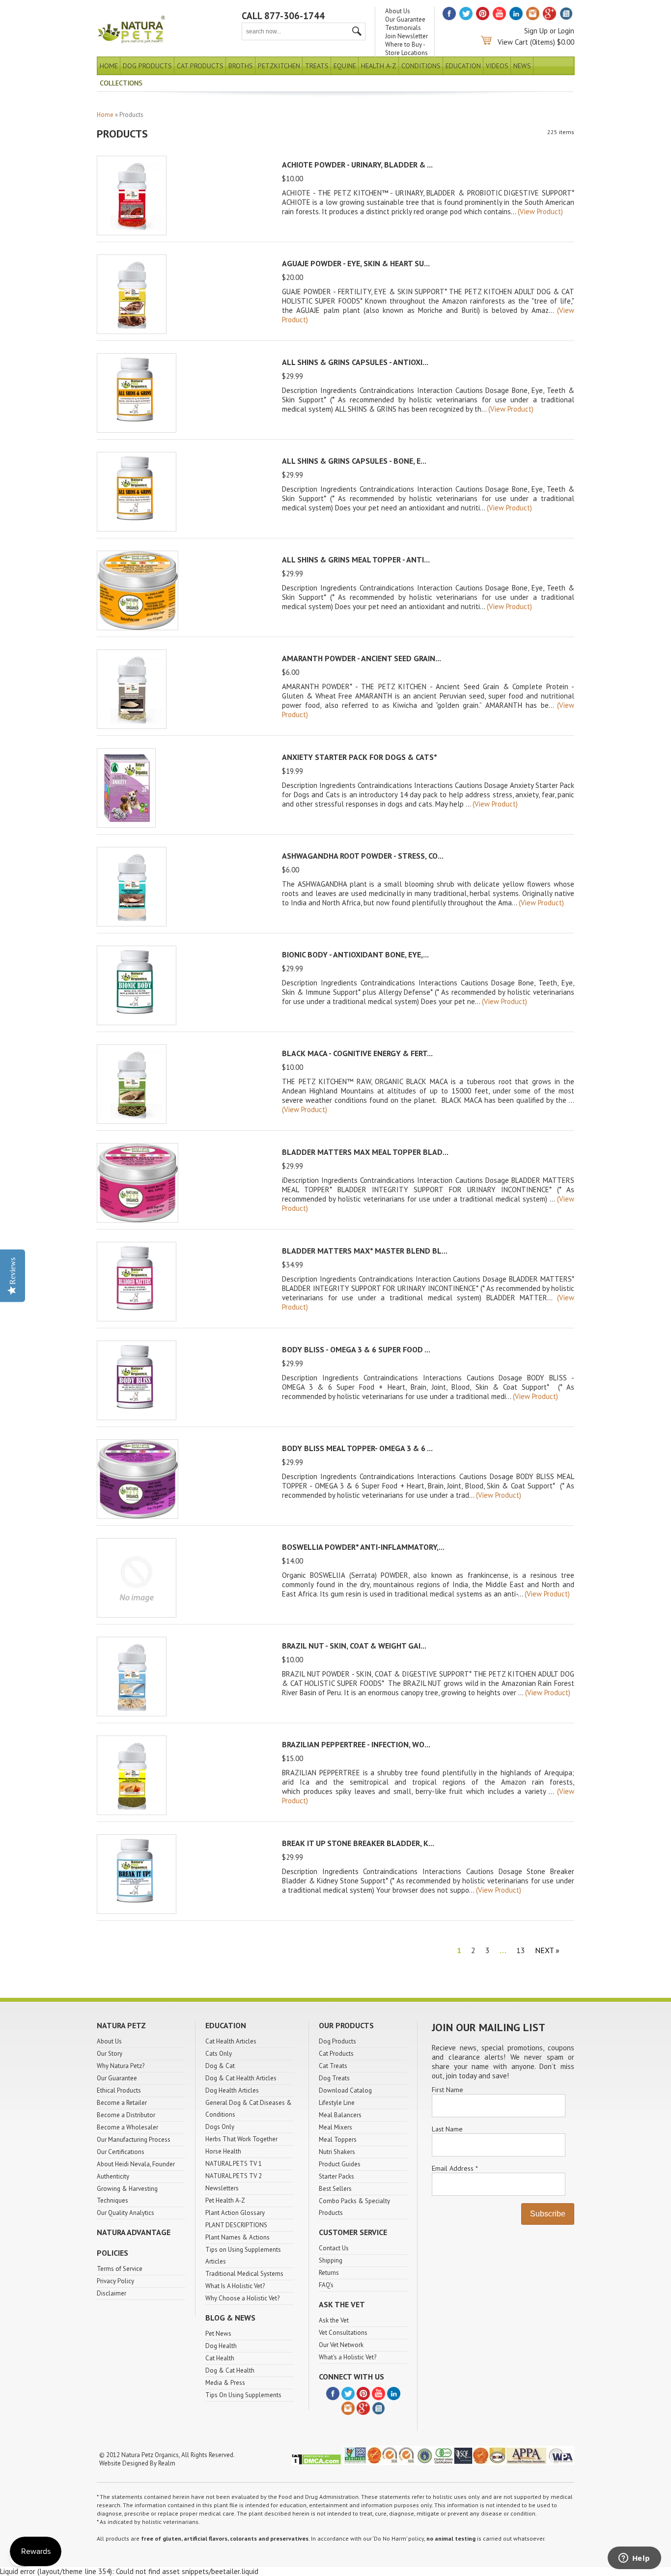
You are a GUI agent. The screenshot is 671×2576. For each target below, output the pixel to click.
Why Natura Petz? (121, 2066)
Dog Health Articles (232, 2090)
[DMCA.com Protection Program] (316, 2463)
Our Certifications (121, 2152)
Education (463, 66)
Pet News (218, 2334)
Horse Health (223, 2151)
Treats (317, 66)
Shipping (331, 2260)
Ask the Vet (334, 2320)
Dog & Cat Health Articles (241, 2078)
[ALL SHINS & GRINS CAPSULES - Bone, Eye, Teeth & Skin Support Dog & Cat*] (137, 529)
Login (566, 31)
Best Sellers (335, 2189)
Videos (497, 66)
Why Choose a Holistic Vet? (242, 2298)
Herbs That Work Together (241, 2139)
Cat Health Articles (231, 2041)
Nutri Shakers (337, 2152)
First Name (447, 2090)
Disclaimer (112, 2293)
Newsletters (222, 2188)
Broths (241, 66)
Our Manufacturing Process (134, 2140)
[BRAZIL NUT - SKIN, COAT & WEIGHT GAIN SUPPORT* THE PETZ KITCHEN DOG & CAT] (132, 1714)
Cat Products (200, 66)
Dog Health (221, 2346)
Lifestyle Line (337, 2103)
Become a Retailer (122, 2103)
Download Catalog (345, 2090)
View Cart (513, 42)
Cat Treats (333, 2066)
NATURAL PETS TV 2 (234, 2176)
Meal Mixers (335, 2127)
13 (521, 1950)
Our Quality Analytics (126, 2213)
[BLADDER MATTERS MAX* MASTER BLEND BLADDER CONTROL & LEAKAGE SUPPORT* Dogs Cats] (137, 1319)
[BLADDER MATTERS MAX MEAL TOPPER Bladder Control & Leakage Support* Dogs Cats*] (138, 1220)
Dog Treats (334, 2078)
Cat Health (220, 2358)
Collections (121, 83)
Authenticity (113, 2176)
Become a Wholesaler (127, 2127)
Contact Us (334, 2248)
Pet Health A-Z (225, 2200)
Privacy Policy (115, 2281)
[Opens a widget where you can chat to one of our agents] (634, 2559)
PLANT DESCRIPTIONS (236, 2225)
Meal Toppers (338, 2140)
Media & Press (225, 2383)
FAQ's (326, 2285)
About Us (398, 11)
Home (109, 66)
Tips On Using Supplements (243, 2395)
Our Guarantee (405, 19)
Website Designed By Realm (137, 2463)
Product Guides (340, 2164)
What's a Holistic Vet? (348, 2357)
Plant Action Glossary (235, 2213)
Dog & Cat (220, 2066)
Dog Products (147, 66)
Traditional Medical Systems (244, 2274)
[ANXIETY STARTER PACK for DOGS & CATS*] (126, 825)
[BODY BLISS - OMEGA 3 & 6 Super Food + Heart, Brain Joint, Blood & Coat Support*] (137, 1417)
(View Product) (540, 211)
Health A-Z (379, 66)
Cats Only (219, 2054)
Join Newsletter (406, 36)
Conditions (421, 66)
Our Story (110, 2054)
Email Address (455, 2168)
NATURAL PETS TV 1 (234, 2164)
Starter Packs (336, 2176)
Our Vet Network (341, 2345)
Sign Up (536, 31)
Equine (345, 66)
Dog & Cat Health (230, 2370)
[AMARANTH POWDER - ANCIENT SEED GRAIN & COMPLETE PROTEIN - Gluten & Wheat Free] (132, 726)
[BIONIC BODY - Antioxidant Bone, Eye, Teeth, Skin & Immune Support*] (137, 1022)
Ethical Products (119, 2090)
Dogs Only (220, 2127)
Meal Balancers (340, 2115)
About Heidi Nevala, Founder (136, 2164)
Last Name (447, 2129)
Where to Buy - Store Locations (406, 49)
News (522, 66)
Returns (329, 2273)
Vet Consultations (343, 2333)
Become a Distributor (126, 2115)
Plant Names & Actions (238, 2237)
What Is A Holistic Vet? (235, 2286)
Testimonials (403, 28)
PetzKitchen (279, 66)
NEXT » (547, 1950)
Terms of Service (120, 2269)
